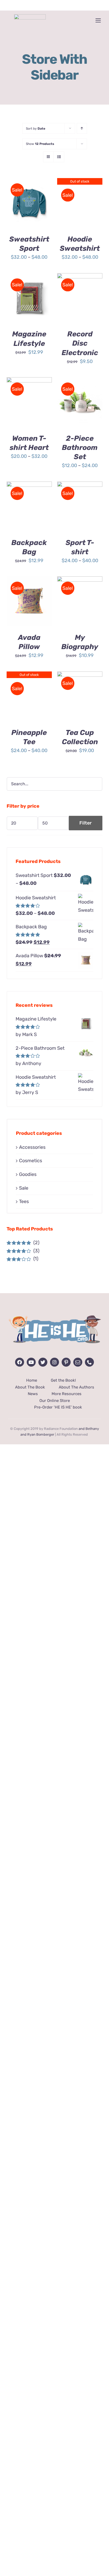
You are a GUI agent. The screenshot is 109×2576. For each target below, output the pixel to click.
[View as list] (59, 157)
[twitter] (43, 1362)
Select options (29, 198)
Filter (86, 823)
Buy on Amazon (29, 296)
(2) (23, 1243)
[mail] (78, 1362)
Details (20, 210)
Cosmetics (31, 1161)
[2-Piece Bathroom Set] (80, 402)
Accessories (32, 1147)
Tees (24, 1201)
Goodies (28, 1174)
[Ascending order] (82, 128)
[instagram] (54, 1362)
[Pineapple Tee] (29, 696)
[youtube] (31, 1362)
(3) (23, 1251)
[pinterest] (66, 1362)
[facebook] (20, 1362)
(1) (22, 1259)
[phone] (89, 1362)
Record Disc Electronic (80, 343)
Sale (24, 1188)
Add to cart (80, 293)
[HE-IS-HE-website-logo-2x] (54, 1313)
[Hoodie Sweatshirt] (80, 203)
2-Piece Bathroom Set (80, 448)
